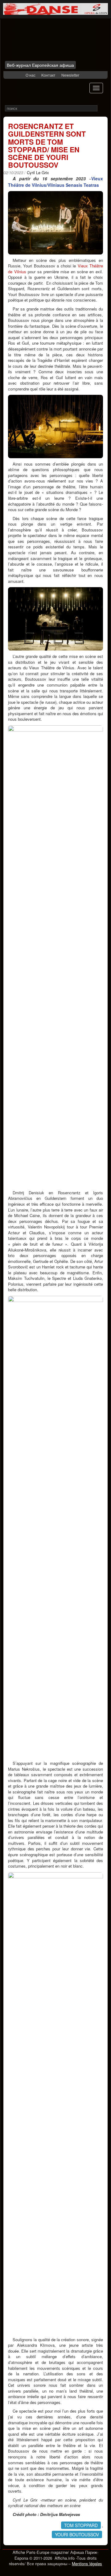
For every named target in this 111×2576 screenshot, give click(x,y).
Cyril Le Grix (38, 172)
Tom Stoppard (81, 2525)
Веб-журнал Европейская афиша (40, 65)
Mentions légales (87, 2564)
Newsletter (70, 75)
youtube (20, 75)
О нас (31, 75)
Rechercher (102, 108)
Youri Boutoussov (77, 2534)
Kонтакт (48, 75)
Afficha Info (42, 42)
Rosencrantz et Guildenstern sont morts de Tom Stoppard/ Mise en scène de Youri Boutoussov (47, 145)
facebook (12, 75)
